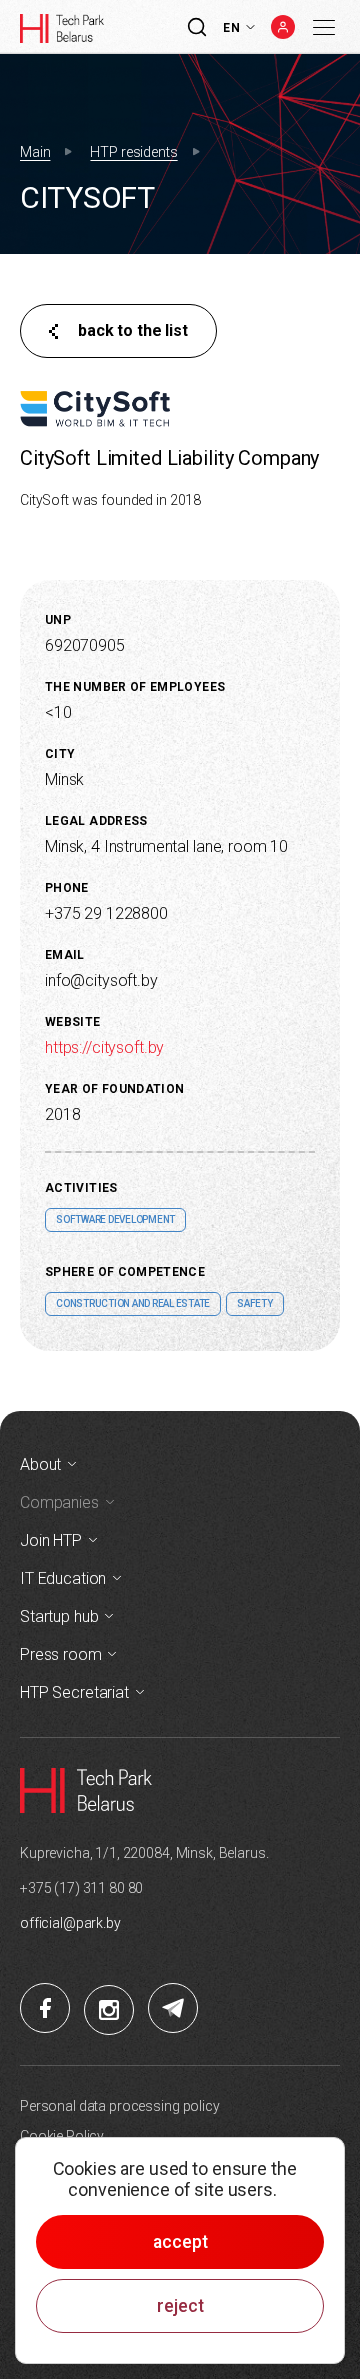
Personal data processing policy (120, 2106)
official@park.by (70, 1923)
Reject (180, 2306)
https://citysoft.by (104, 1047)
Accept (180, 2242)
